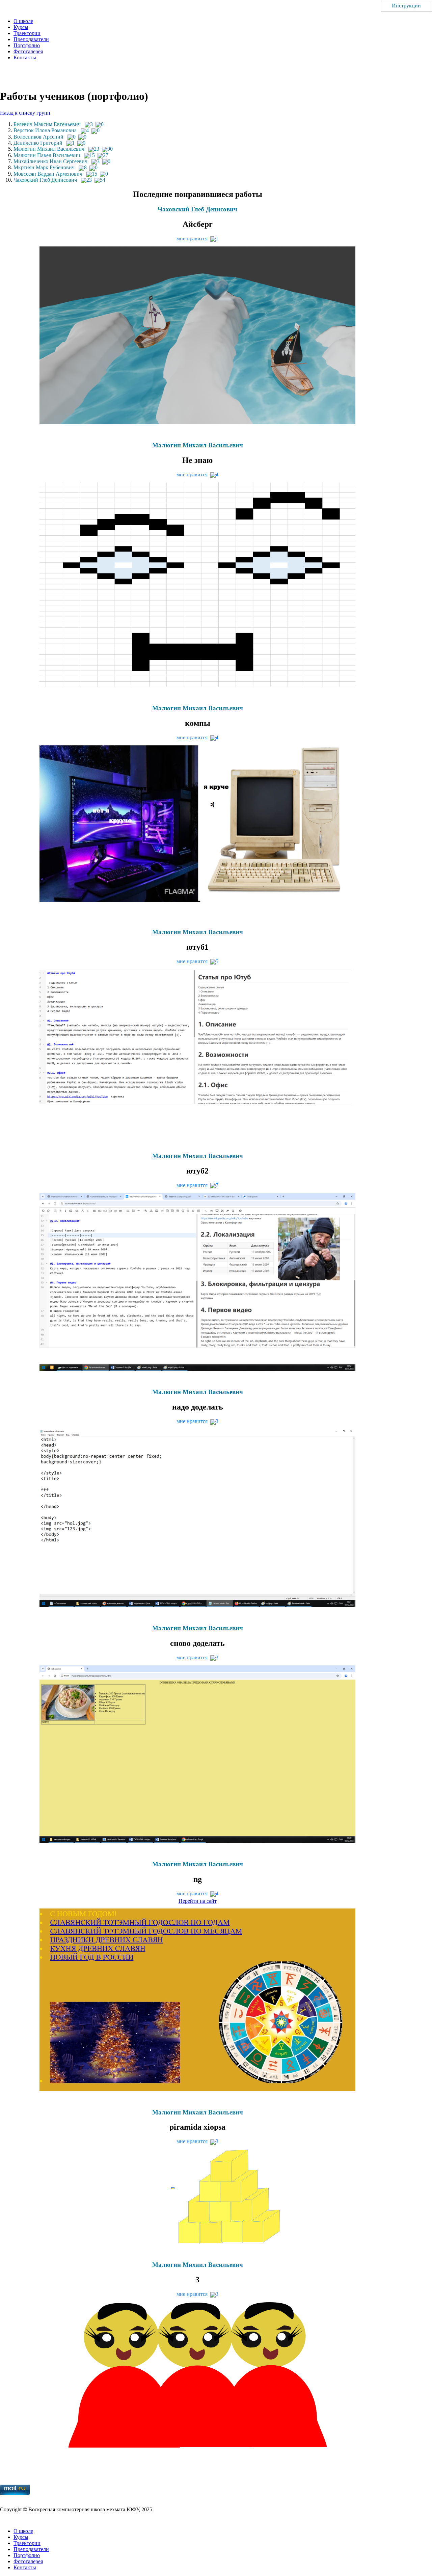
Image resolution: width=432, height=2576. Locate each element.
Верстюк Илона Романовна (45, 130)
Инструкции (406, 6)
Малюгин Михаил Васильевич (49, 149)
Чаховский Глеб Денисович (45, 180)
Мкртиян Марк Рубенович (44, 167)
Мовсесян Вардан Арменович (48, 174)
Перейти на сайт (198, 1901)
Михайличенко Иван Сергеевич (50, 161)
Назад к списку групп (25, 113)
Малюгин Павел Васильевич (47, 155)
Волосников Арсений (38, 137)
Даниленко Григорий (38, 143)
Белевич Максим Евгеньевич (47, 124)
